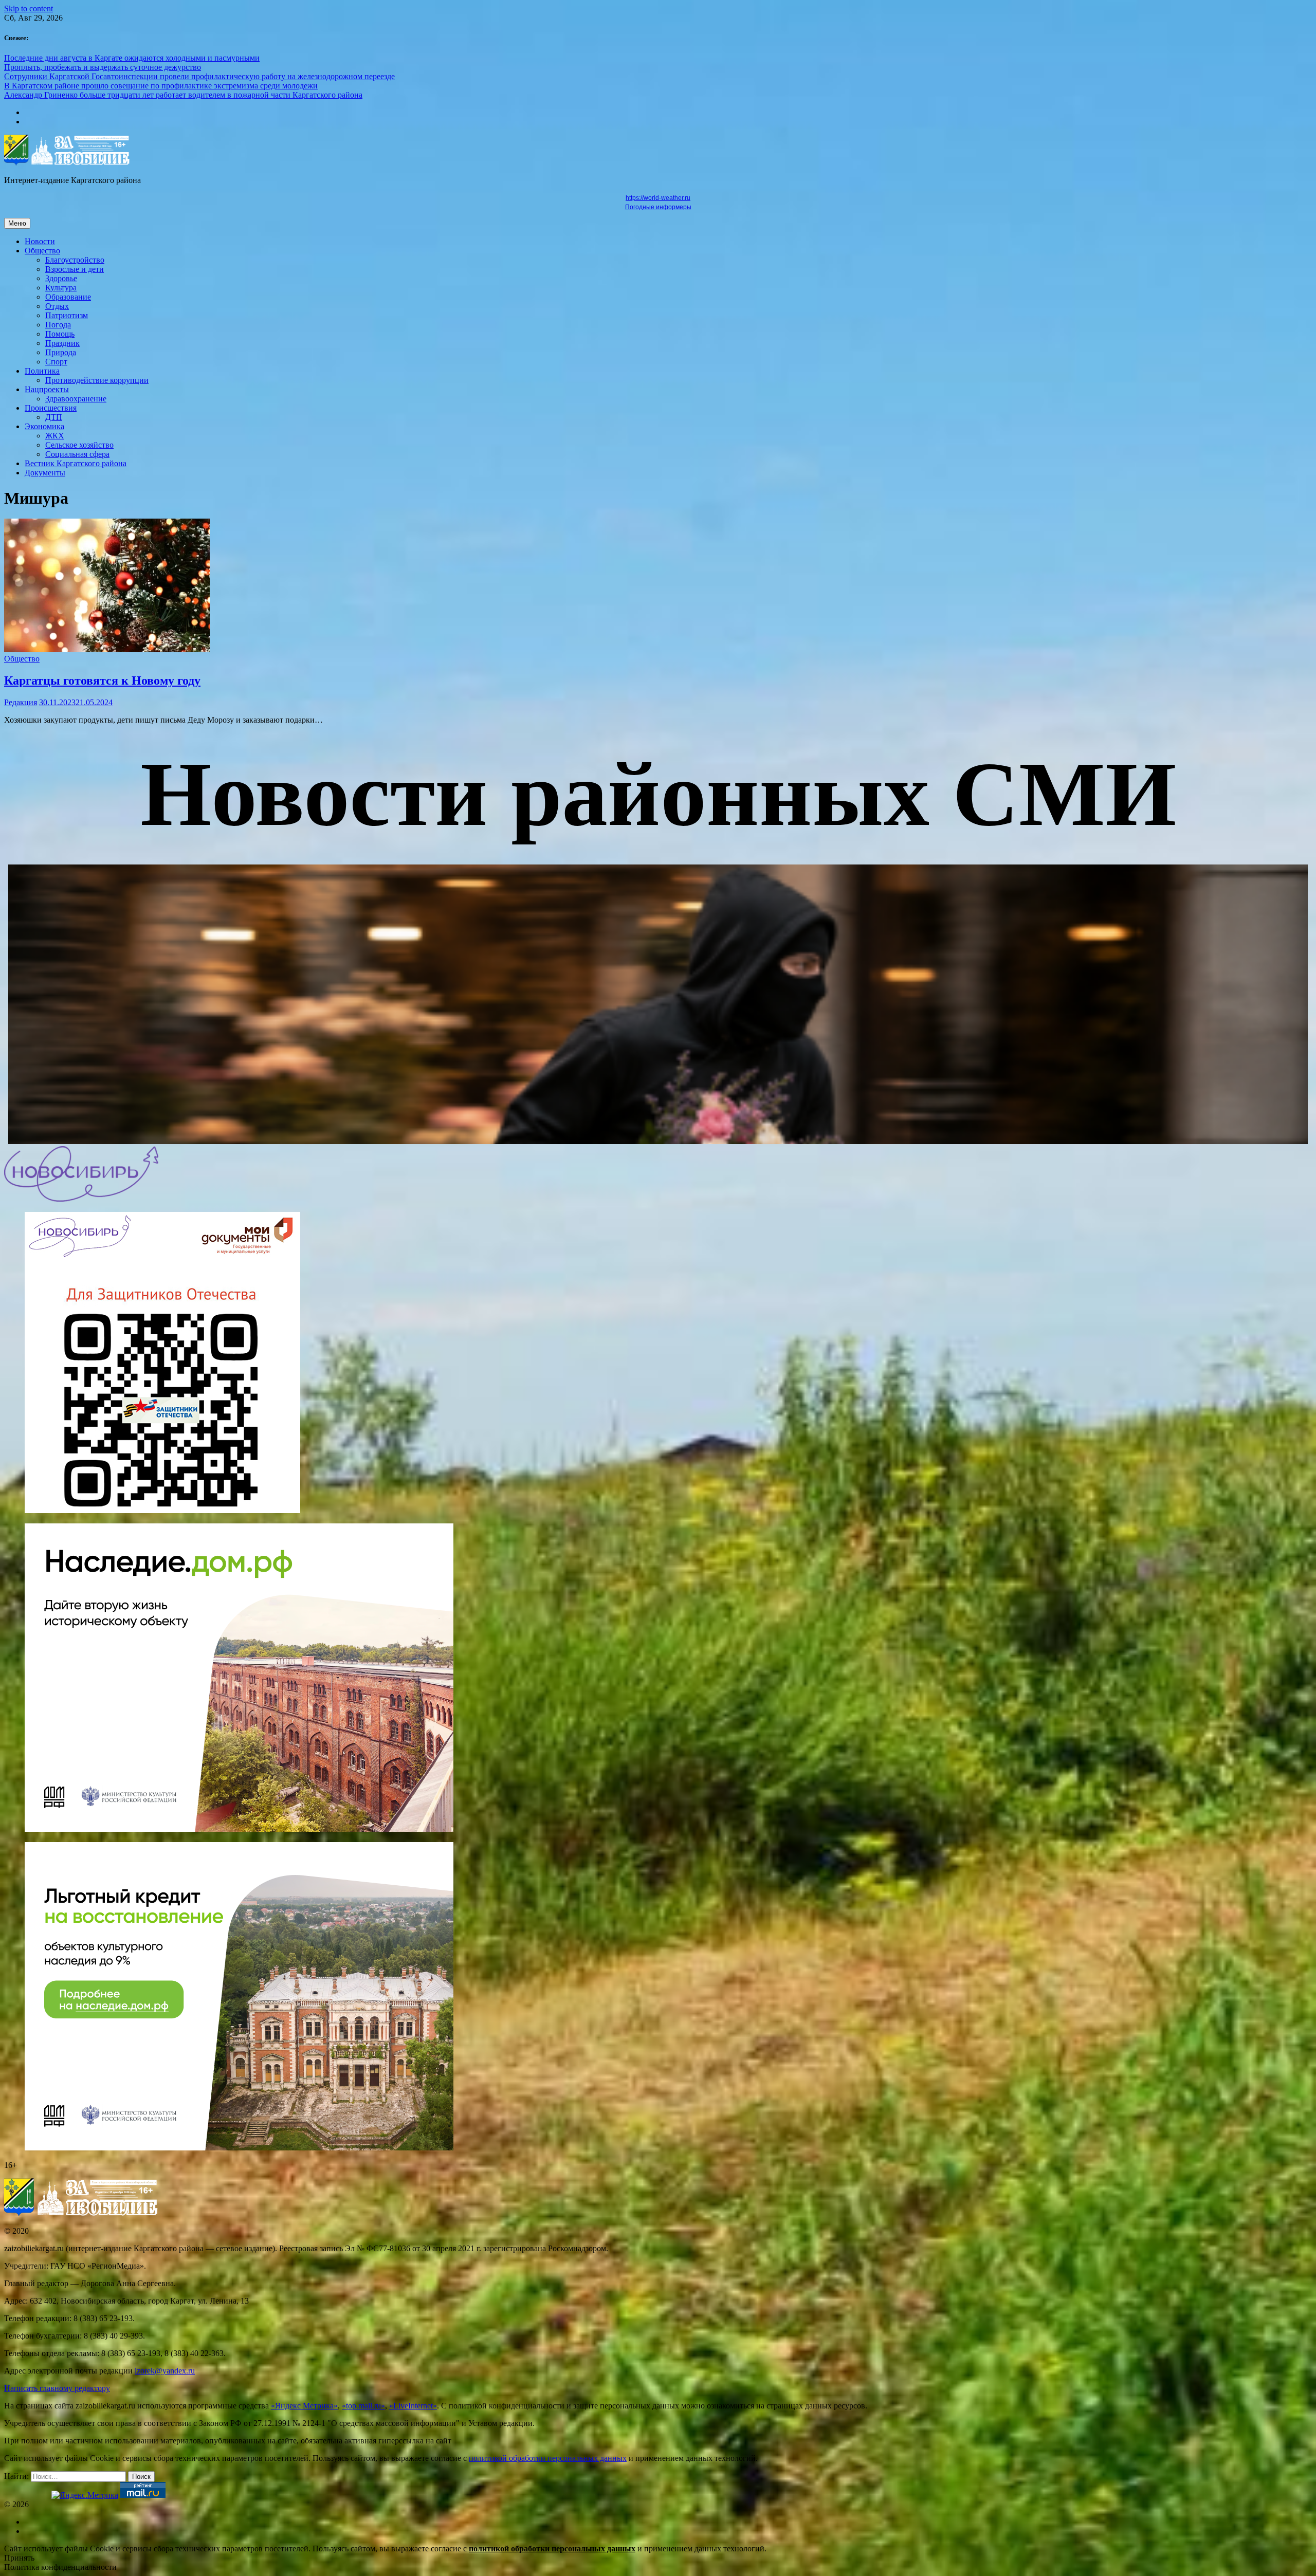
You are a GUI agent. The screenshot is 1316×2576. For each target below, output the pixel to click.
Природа (61, 352)
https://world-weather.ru (658, 198)
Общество (42, 251)
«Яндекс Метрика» (304, 2406)
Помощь (60, 334)
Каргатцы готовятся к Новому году (102, 680)
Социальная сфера (77, 454)
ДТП (54, 417)
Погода (58, 325)
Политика (42, 371)
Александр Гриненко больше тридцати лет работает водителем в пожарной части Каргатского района (183, 95)
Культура (61, 288)
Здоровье (61, 278)
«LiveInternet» (413, 2406)
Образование (68, 297)
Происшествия (51, 408)
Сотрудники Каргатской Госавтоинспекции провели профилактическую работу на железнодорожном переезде (199, 76)
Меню (17, 223)
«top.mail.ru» (363, 2406)
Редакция (21, 702)
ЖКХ (55, 436)
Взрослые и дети (75, 269)
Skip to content (29, 8)
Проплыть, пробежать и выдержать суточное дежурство (103, 67)
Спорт (56, 362)
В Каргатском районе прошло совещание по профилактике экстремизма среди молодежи (161, 86)
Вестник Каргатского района (76, 463)
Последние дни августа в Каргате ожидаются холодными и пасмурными (132, 58)
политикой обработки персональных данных (548, 2458)
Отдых (57, 306)
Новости (40, 241)
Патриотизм (67, 315)
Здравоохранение (76, 399)
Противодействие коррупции (97, 380)
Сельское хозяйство (79, 445)
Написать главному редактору (57, 2388)
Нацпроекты (47, 389)
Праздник (62, 343)
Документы (45, 473)
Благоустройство (75, 260)
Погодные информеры (658, 207)
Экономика (44, 426)
